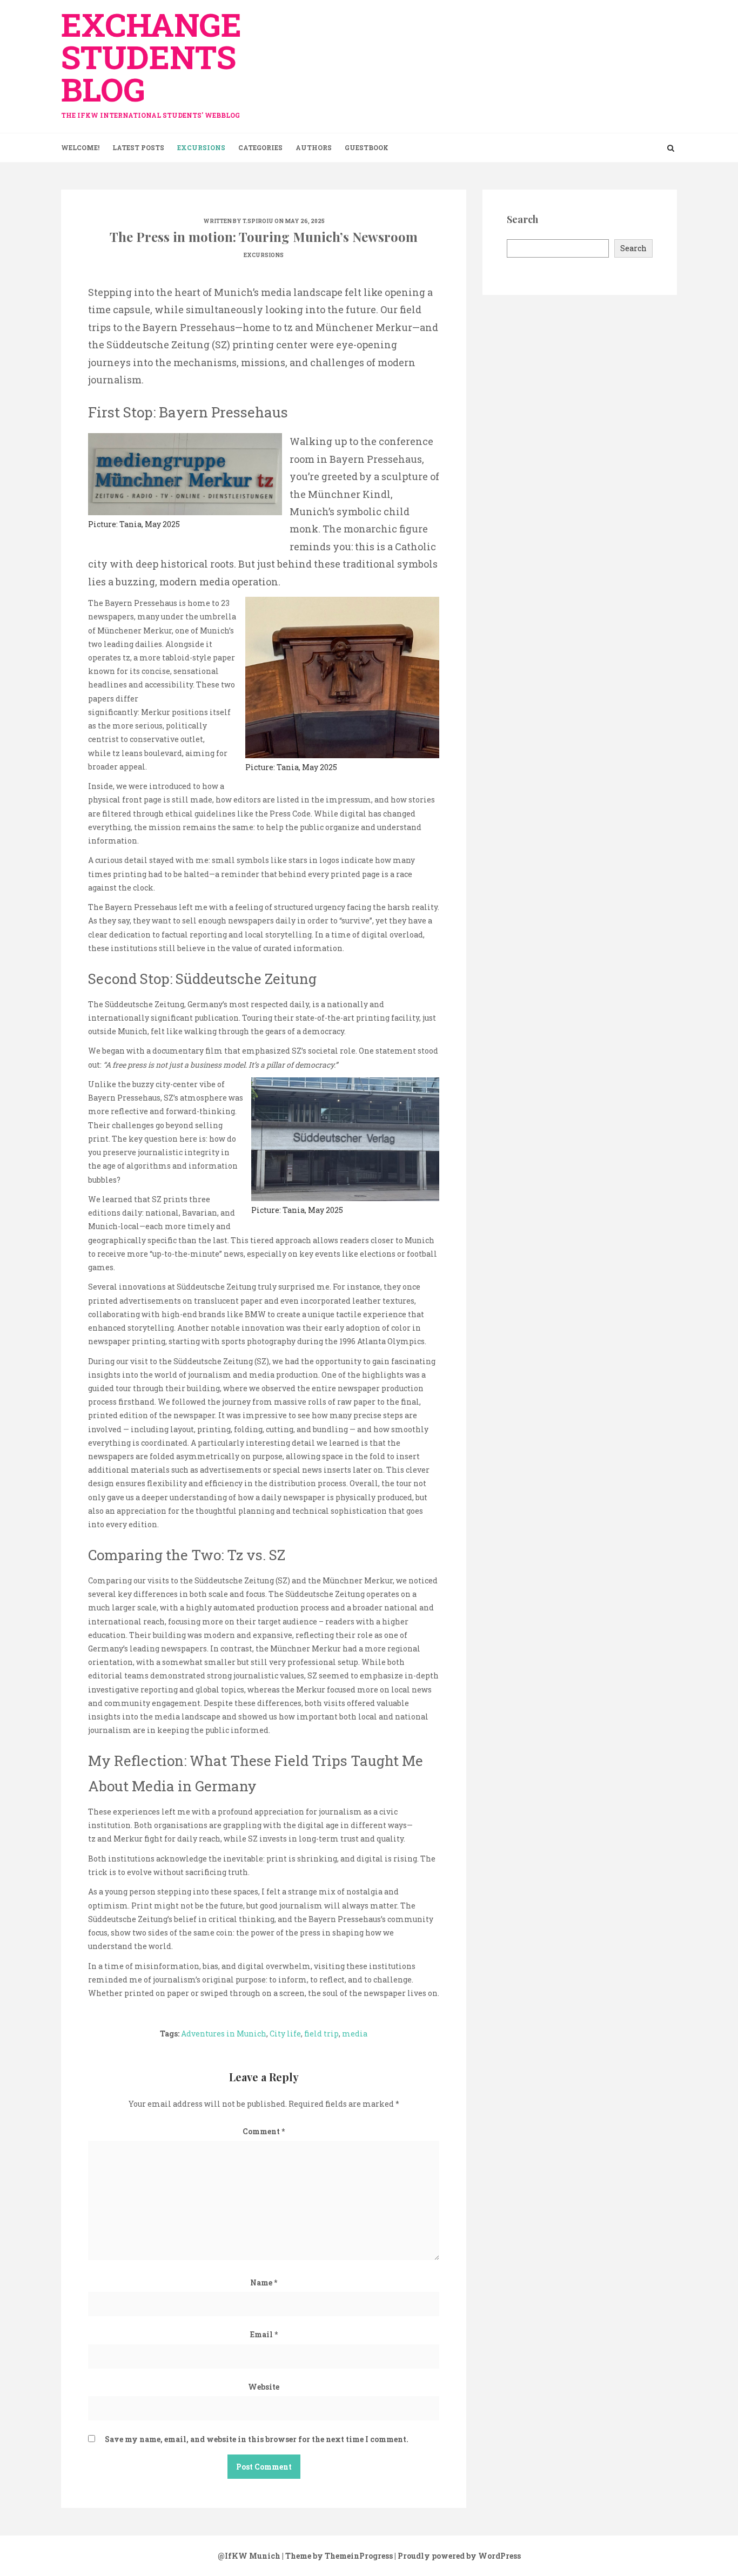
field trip (321, 2034)
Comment (264, 2131)
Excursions (201, 147)
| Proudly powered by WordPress (458, 2556)
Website (264, 2387)
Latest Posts (138, 147)
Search (633, 248)
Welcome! (80, 147)
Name (264, 2282)
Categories (260, 147)
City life (285, 2034)
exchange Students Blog (151, 61)
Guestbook (367, 147)
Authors (314, 147)
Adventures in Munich (224, 2034)
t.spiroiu (258, 221)
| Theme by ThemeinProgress (337, 2556)
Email (264, 2334)
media (355, 2034)
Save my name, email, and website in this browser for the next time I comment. (257, 2439)
